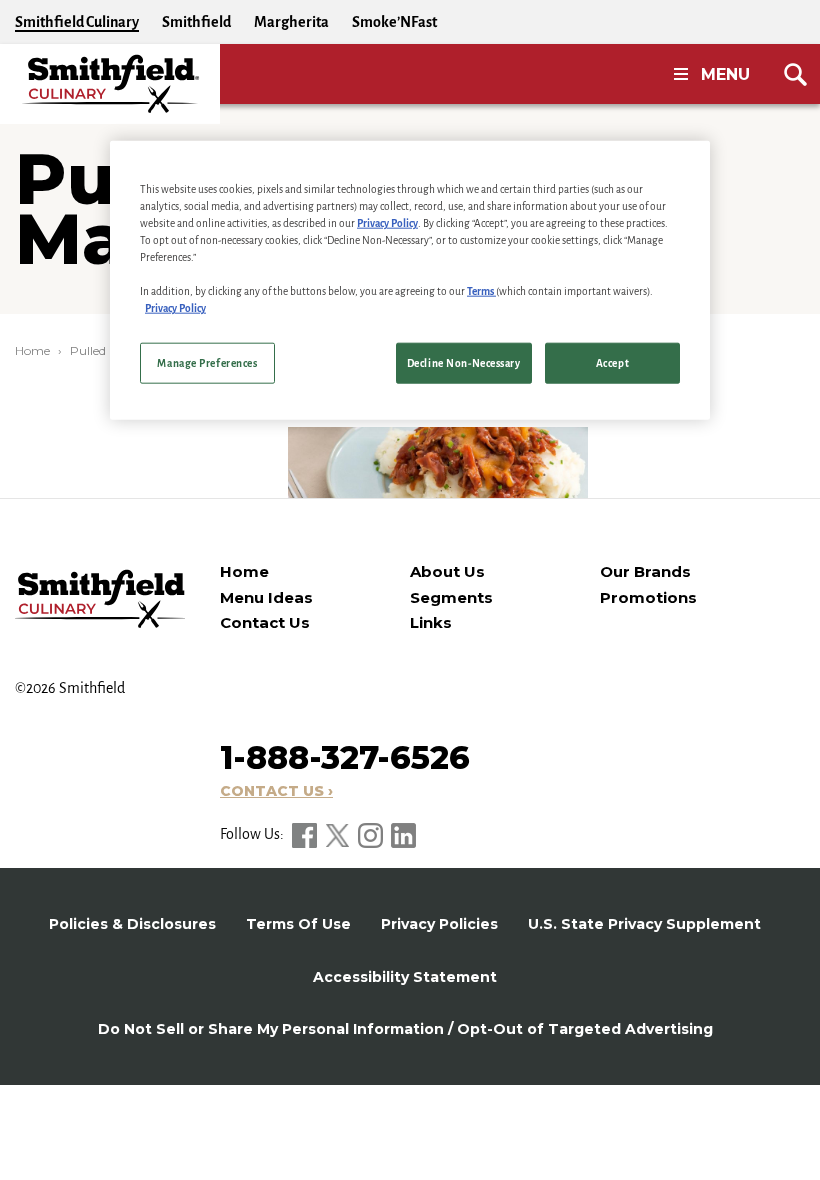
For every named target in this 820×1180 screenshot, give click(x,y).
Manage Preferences (207, 362)
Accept (612, 362)
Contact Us (265, 622)
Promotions (648, 597)
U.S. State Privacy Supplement (644, 924)
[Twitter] (339, 834)
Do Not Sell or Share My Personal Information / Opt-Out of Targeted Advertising (405, 1029)
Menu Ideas (266, 597)
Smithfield (196, 22)
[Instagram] (372, 834)
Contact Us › (276, 791)
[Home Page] (110, 84)
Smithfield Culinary (77, 22)
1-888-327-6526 (345, 757)
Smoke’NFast (394, 22)
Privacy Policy (387, 223)
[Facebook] (306, 834)
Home (32, 350)
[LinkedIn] (403, 834)
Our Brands (645, 571)
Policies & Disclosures (132, 924)
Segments (451, 597)
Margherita (291, 22)
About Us (447, 571)
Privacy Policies (439, 924)
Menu (725, 74)
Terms (481, 291)
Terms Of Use (298, 924)
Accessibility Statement (405, 977)
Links (431, 622)
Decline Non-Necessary (464, 362)
